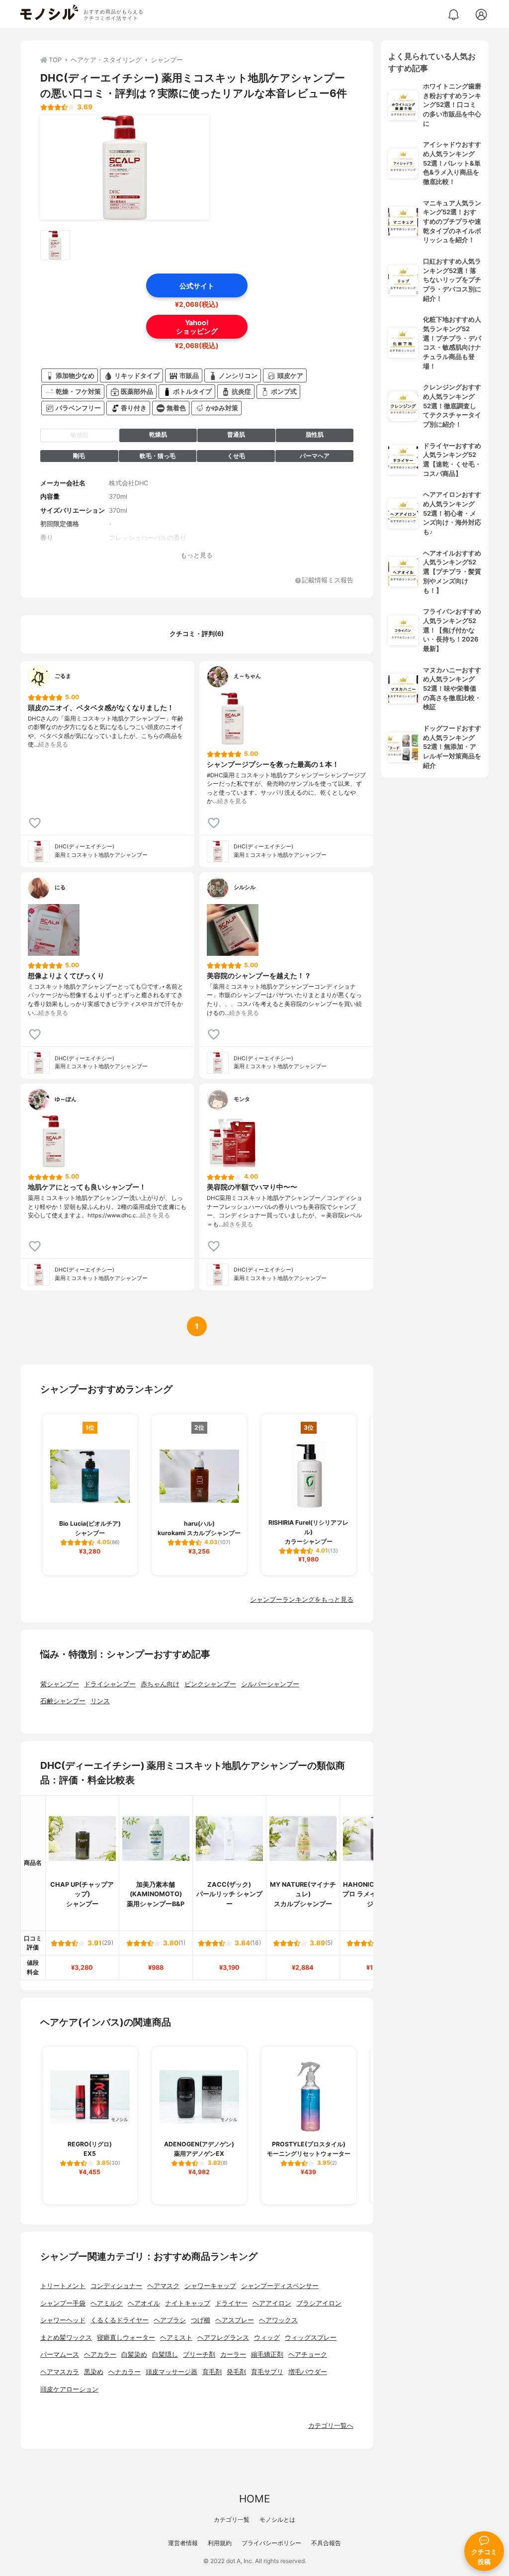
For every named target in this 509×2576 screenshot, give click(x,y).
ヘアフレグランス (223, 2338)
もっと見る (197, 555)
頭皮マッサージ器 (171, 2372)
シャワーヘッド (63, 2320)
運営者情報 (183, 2543)
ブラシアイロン (319, 2303)
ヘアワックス (278, 2320)
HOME (254, 2499)
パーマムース (60, 2354)
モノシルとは (277, 2520)
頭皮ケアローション (69, 2389)
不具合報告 (326, 2543)
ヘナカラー (125, 2372)
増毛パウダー (308, 2372)
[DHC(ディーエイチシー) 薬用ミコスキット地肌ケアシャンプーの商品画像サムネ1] (55, 245)
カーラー (233, 2354)
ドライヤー (231, 2303)
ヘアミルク (107, 2303)
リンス (100, 1701)
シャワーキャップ (210, 2286)
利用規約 (220, 2543)
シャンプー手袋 (63, 2303)
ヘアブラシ (170, 2320)
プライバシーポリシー (271, 2543)
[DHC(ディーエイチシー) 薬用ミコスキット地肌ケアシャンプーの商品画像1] (125, 168)
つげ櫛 (201, 2320)
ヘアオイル (144, 2303)
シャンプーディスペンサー (280, 2286)
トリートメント (63, 2286)
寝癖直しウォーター (126, 2338)
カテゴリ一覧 (232, 2520)
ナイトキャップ (188, 2303)
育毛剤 (212, 2372)
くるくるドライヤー (120, 2320)
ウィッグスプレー (311, 2338)
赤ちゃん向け (160, 1684)
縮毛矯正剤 (267, 2354)
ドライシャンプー (110, 1684)
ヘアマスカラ (60, 2372)
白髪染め (134, 2354)
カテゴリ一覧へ (331, 2426)
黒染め (94, 2372)
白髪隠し (165, 2354)
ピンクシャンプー (210, 1684)
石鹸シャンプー (63, 1701)
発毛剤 (236, 2372)
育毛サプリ (267, 2372)
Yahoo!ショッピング (197, 327)
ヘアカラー (100, 2354)
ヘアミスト (176, 2338)
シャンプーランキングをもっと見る (302, 1600)
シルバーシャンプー (270, 1684)
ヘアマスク (163, 2286)
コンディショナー (116, 2286)
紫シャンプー (60, 1684)
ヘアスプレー (235, 2320)
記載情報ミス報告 (328, 581)
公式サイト (197, 286)
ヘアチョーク (308, 2354)
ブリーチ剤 (199, 2354)
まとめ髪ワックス (66, 2338)
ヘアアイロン (272, 2303)
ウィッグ (267, 2338)
